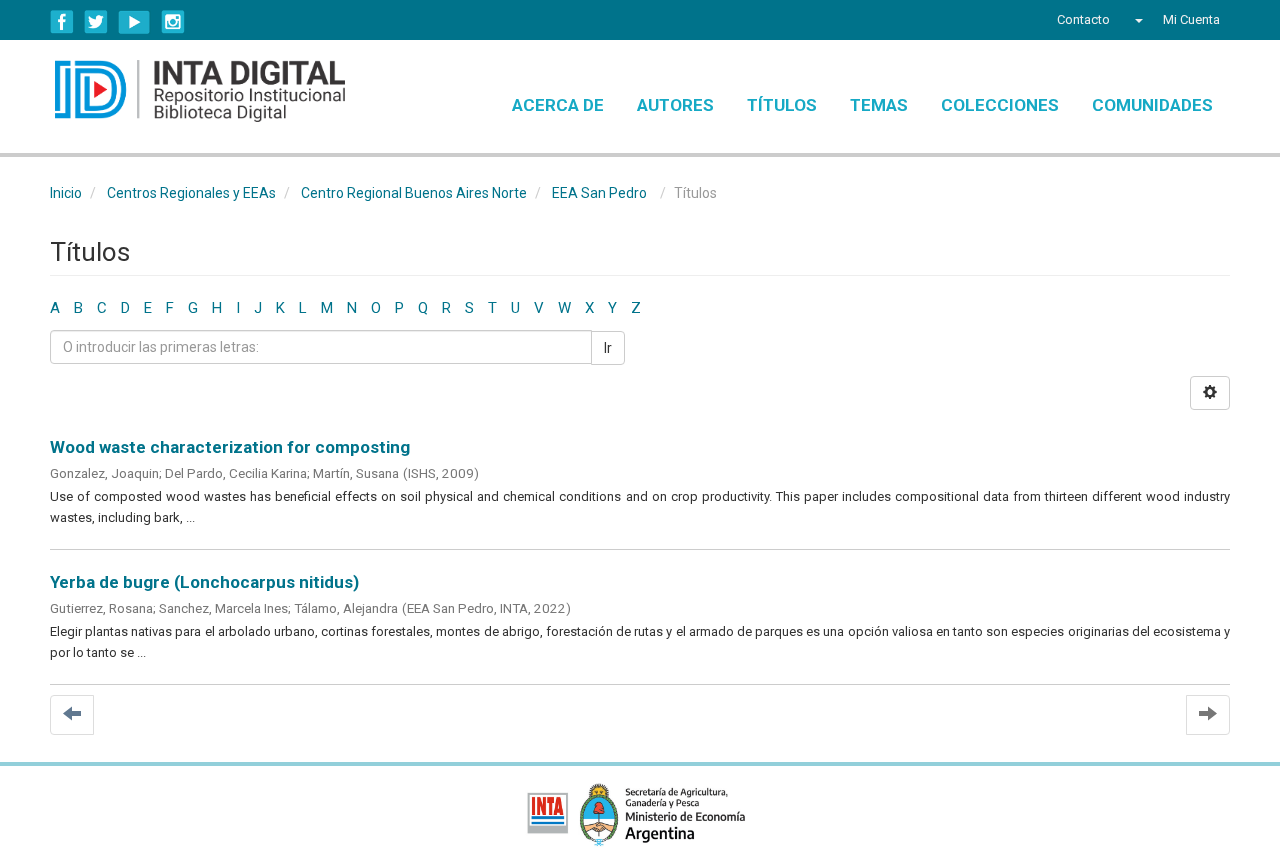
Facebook (62, 22)
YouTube (134, 22)
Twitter (96, 22)
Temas (879, 105)
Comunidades (1152, 105)
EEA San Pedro (599, 193)
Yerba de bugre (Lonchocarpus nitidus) (204, 582)
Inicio (66, 193)
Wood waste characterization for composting (230, 447)
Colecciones (1000, 105)
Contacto (1083, 19)
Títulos (782, 105)
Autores (675, 105)
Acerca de (558, 105)
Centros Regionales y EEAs (191, 193)
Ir (608, 348)
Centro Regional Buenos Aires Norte (414, 193)
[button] (1136, 20)
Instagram (173, 22)
